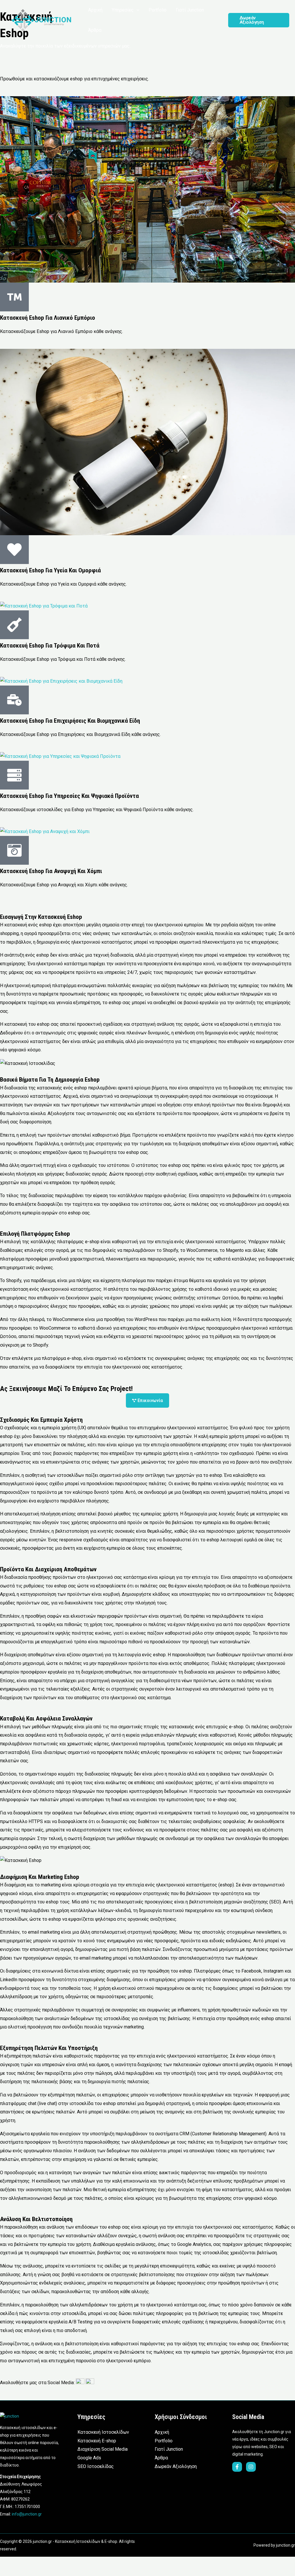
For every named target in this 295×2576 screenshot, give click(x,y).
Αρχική (162, 2432)
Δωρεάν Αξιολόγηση (176, 2466)
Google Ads (89, 2458)
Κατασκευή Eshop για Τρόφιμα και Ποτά (50, 646)
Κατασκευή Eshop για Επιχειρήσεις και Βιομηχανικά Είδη (70, 721)
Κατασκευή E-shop (97, 2441)
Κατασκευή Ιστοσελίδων (103, 2432)
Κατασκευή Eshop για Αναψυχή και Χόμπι (51, 871)
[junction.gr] (42, 20)
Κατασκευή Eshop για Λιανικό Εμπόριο (48, 318)
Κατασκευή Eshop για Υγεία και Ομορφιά (50, 570)
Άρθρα (161, 2458)
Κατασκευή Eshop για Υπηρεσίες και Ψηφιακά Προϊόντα (69, 796)
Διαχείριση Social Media (103, 2449)
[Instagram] (251, 2467)
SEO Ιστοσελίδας (96, 2466)
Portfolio (164, 2441)
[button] (137, 10)
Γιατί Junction (169, 2449)
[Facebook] (237, 2467)
